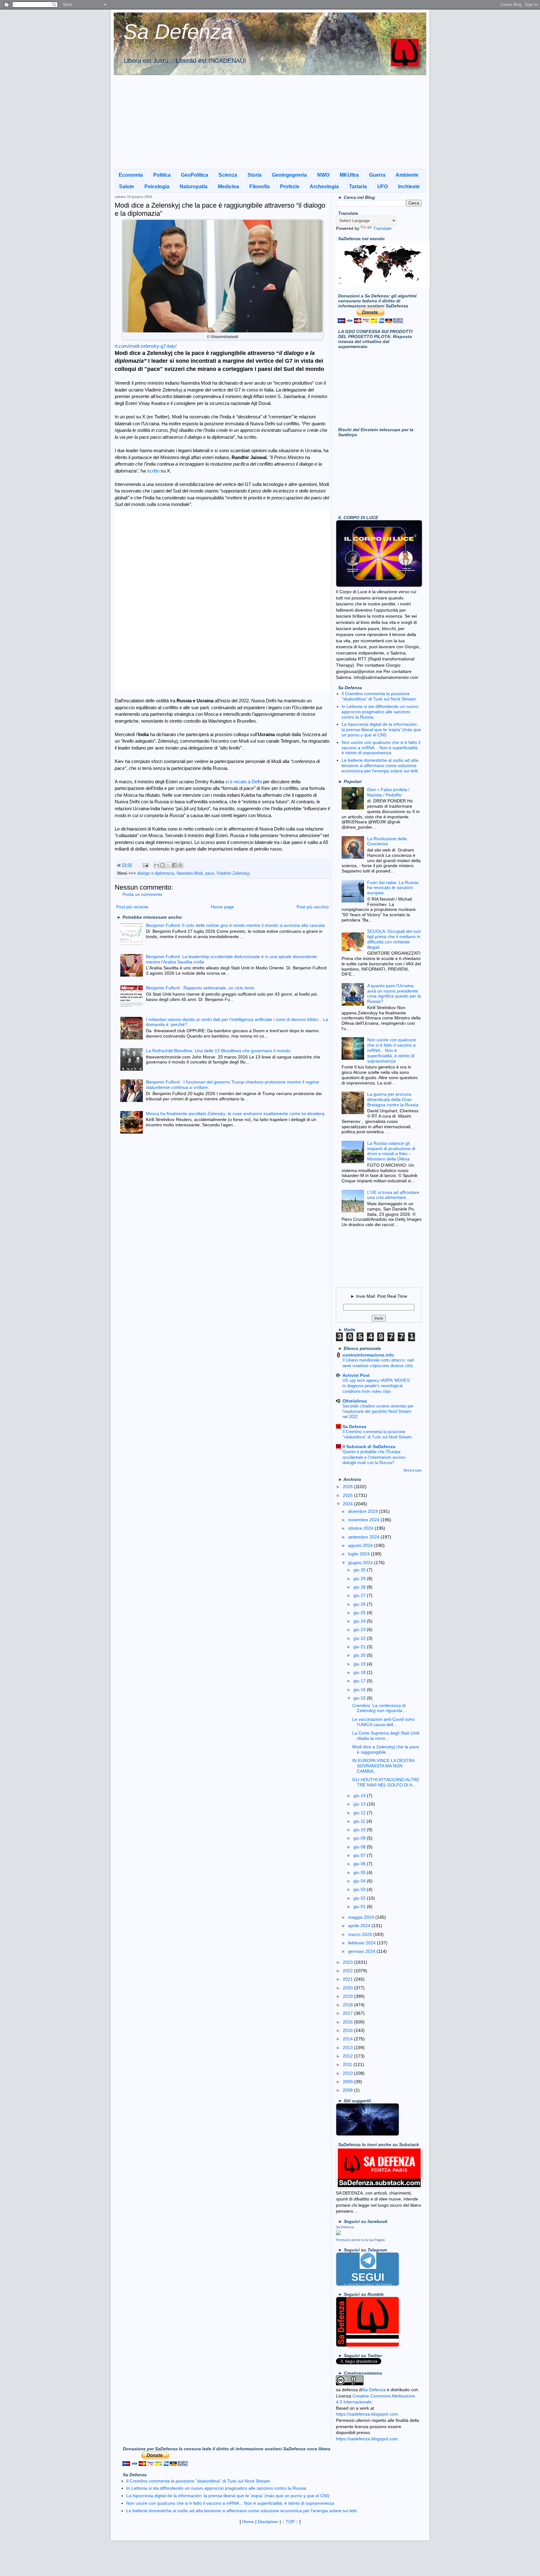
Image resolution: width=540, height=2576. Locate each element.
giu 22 (360, 1638)
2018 (348, 2005)
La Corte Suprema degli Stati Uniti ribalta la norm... (386, 1736)
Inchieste (409, 187)
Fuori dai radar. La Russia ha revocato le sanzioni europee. (393, 888)
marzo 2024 (361, 1934)
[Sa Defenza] (338, 2234)
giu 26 (360, 1604)
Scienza (228, 175)
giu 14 (360, 1796)
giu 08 (360, 1847)
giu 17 (360, 1681)
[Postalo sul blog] (162, 865)
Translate (382, 228)
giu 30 (360, 1570)
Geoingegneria (289, 175)
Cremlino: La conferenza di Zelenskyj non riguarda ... (380, 1708)
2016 (348, 2022)
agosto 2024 (361, 1545)
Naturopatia (194, 187)
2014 (348, 2039)
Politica (162, 175)
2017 (348, 2013)
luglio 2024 (360, 1554)
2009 (348, 2082)
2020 (348, 1988)
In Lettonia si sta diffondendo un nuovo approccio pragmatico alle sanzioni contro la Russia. (380, 712)
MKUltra (349, 175)
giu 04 (360, 1881)
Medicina (228, 187)
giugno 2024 (361, 1563)
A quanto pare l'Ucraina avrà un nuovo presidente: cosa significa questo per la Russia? (394, 993)
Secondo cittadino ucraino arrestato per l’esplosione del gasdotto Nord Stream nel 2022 (378, 1412)
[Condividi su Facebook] (174, 865)
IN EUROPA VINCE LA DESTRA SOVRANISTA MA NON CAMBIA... (383, 1766)
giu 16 (360, 1690)
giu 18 (360, 1672)
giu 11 (360, 1821)
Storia (255, 175)
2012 (348, 2056)
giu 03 (360, 1889)
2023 (348, 1962)
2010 (348, 2073)
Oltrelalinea (355, 1401)
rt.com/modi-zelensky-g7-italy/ (146, 346)
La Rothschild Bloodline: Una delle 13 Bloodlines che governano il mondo (218, 1051)
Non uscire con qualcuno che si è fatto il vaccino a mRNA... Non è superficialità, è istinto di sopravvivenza (381, 748)
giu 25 (360, 1613)
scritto (153, 471)
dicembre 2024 (364, 1511)
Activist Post (356, 1375)
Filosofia (260, 187)
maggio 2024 (362, 1917)
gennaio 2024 (362, 1951)
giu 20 (360, 1655)
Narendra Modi (190, 873)
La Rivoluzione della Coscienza (387, 841)
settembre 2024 (364, 1537)
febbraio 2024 (362, 1943)
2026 (348, 1487)
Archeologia (324, 187)
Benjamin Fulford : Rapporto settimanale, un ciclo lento (200, 988)
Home (248, 2522)
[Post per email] (145, 865)
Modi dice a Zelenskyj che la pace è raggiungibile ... (386, 1749)
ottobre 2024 (361, 1528)
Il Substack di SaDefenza (369, 1447)
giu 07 (360, 1855)
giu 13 (360, 1804)
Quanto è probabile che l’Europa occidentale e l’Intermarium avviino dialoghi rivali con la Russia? (374, 1457)
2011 (348, 2064)
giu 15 (360, 1698)
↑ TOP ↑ (290, 2522)
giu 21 (360, 1647)
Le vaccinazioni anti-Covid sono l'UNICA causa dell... (383, 1722)
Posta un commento (142, 894)
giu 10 (360, 1830)
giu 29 (360, 1578)
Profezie (290, 187)
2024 (348, 1504)
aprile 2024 (360, 1926)
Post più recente (132, 907)
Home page (222, 907)
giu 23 (360, 1629)
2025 (348, 1495)
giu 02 (360, 1898)
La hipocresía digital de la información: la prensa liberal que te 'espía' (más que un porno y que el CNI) (381, 730)
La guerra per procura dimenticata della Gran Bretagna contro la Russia (393, 1099)
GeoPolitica (195, 175)
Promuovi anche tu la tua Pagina (360, 2240)
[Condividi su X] (168, 865)
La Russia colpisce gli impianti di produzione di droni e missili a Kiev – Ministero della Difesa (391, 1151)
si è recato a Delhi (244, 782)
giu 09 (360, 1838)
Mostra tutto (412, 1470)
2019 (348, 1996)
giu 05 (360, 1872)
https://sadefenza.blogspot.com (367, 2414)
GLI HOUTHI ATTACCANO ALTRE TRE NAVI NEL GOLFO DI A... (386, 1782)
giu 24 (360, 1621)
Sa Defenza (178, 31)
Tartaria (358, 187)
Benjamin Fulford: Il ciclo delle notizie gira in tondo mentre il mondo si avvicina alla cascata (235, 925)
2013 (348, 2048)
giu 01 (360, 1907)
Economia (131, 175)
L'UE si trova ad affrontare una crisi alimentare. (393, 1195)
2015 (348, 2030)
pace (210, 873)
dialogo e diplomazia (156, 873)
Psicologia (157, 187)
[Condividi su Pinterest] (180, 865)
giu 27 (360, 1595)
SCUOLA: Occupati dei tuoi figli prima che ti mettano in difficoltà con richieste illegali (394, 939)
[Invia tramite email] (157, 865)
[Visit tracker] (383, 285)
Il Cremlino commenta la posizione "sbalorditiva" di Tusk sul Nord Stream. (379, 696)
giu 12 (360, 1813)
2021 (348, 1979)
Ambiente (407, 175)
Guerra (377, 175)
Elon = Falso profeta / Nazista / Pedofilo (388, 792)
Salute (127, 187)
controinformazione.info (368, 1355)
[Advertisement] (270, 122)
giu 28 (360, 1587)
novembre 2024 (364, 1520)
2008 (348, 2090)
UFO (382, 187)
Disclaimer (268, 2522)
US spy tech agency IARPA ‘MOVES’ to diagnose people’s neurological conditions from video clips (377, 1386)
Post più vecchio (313, 907)
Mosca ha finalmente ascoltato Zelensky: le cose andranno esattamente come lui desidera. (236, 1114)
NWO (323, 175)
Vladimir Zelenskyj (233, 873)
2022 (348, 1971)
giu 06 (360, 1864)
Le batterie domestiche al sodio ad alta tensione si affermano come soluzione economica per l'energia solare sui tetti (380, 765)
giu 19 (360, 1664)
